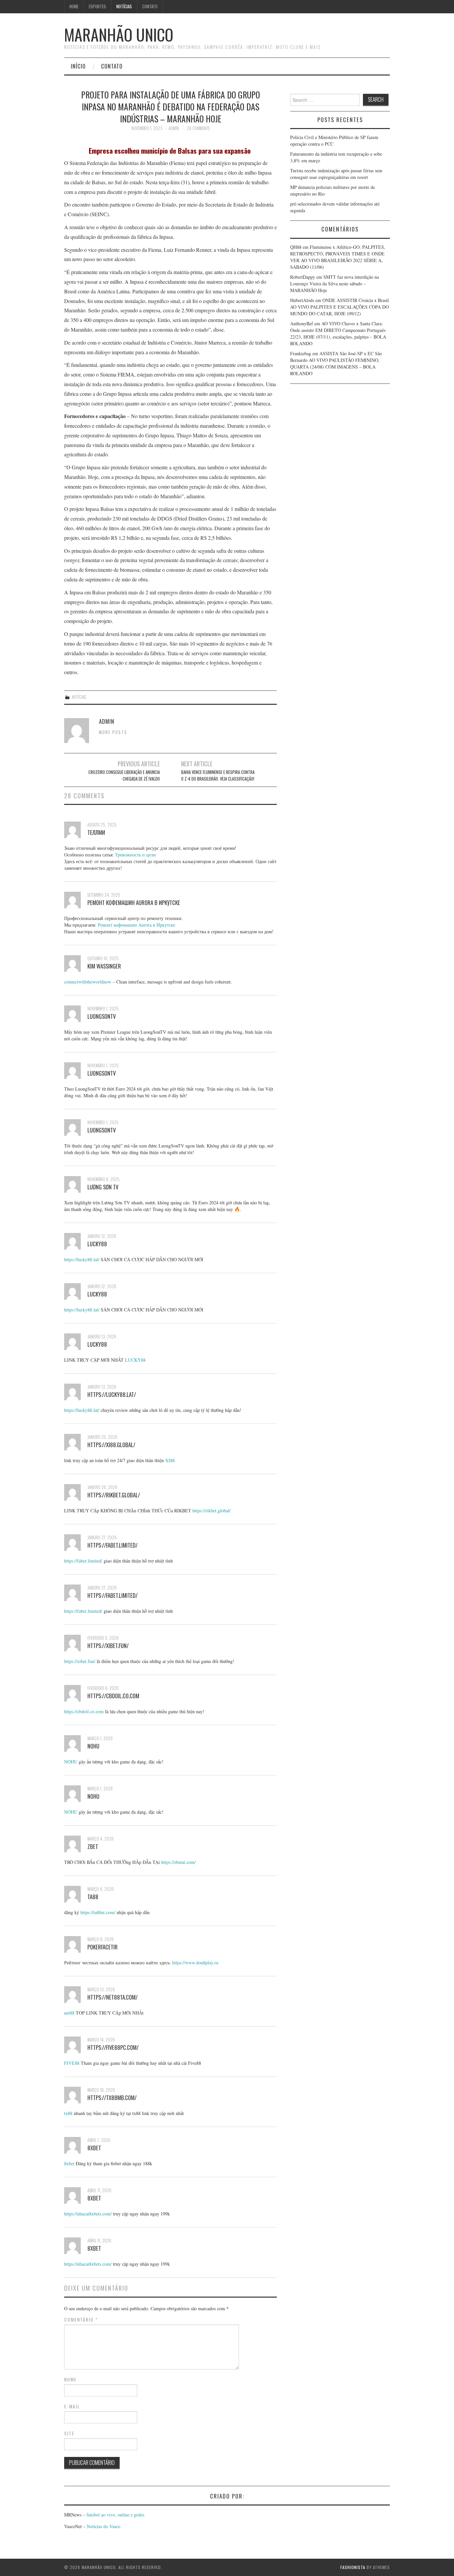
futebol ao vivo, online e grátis (115, 2515)
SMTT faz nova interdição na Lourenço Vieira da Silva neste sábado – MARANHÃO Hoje (335, 284)
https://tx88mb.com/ (112, 2098)
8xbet (94, 2148)
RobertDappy (303, 277)
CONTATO (150, 6)
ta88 (93, 1897)
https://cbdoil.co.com (113, 1696)
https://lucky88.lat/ (82, 1259)
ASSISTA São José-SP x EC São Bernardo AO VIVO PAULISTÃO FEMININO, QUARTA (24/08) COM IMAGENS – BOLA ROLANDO (336, 363)
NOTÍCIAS (124, 6)
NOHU (93, 1746)
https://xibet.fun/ (108, 1646)
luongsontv (102, 1016)
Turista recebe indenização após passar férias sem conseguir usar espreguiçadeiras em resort (336, 174)
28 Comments (198, 128)
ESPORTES (97, 6)
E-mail (72, 2406)
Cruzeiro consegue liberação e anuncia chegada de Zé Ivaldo (124, 775)
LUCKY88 (97, 1244)
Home (74, 6)
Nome (70, 2379)
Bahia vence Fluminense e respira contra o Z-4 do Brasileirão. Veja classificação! (218, 775)
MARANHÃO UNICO (119, 34)
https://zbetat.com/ (178, 1862)
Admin (174, 128)
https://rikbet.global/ (114, 1495)
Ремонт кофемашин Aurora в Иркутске (134, 903)
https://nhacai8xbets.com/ (88, 2214)
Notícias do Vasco (103, 2526)
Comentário (81, 2320)
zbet (93, 1846)
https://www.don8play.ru (195, 1963)
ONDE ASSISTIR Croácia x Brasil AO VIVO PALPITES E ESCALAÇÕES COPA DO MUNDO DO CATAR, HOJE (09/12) (340, 307)
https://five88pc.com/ (113, 2047)
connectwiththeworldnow (88, 982)
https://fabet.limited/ (113, 1545)
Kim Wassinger (104, 966)
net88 (69, 2013)
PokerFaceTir (103, 1947)
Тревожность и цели (135, 855)
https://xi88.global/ (111, 1445)
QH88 (296, 247)
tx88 (68, 2113)
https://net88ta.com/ (113, 1997)
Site (69, 2433)
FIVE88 (72, 2063)
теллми (96, 832)
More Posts (113, 732)
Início (78, 66)
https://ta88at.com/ (98, 1912)
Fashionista (353, 2567)
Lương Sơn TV (103, 1187)
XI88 (170, 1460)
